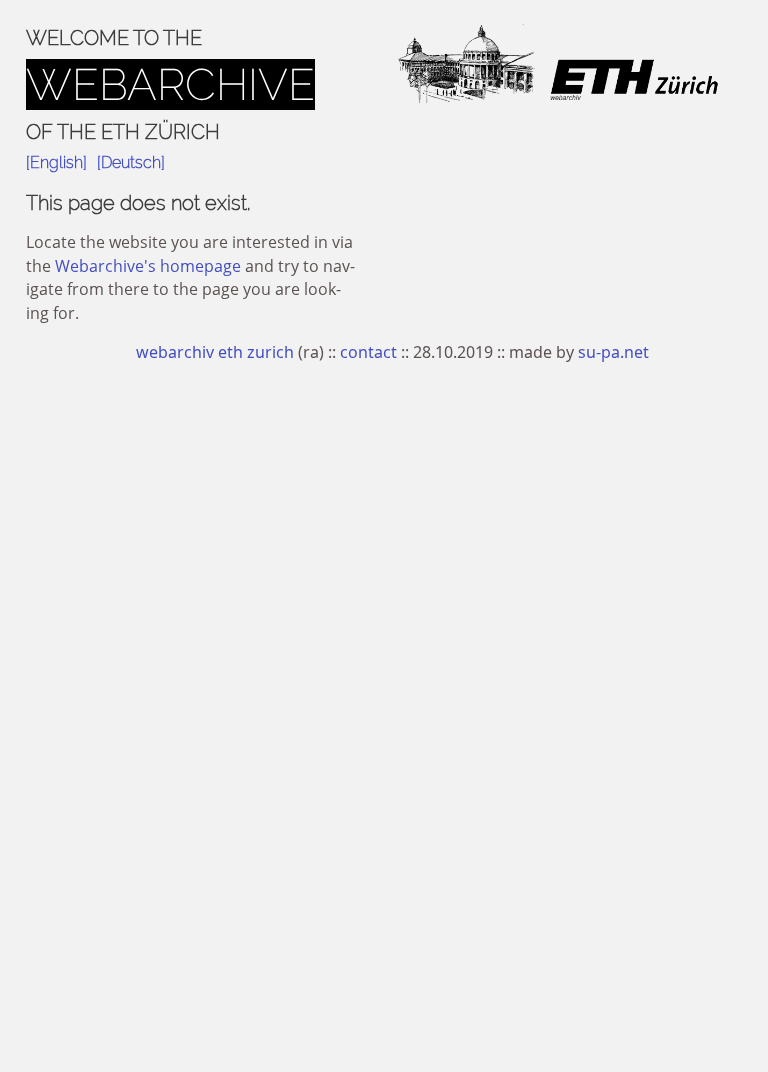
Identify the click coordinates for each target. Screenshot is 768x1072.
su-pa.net (613, 352)
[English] (56, 162)
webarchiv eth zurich (215, 352)
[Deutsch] (131, 162)
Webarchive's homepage (148, 266)
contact (368, 352)
